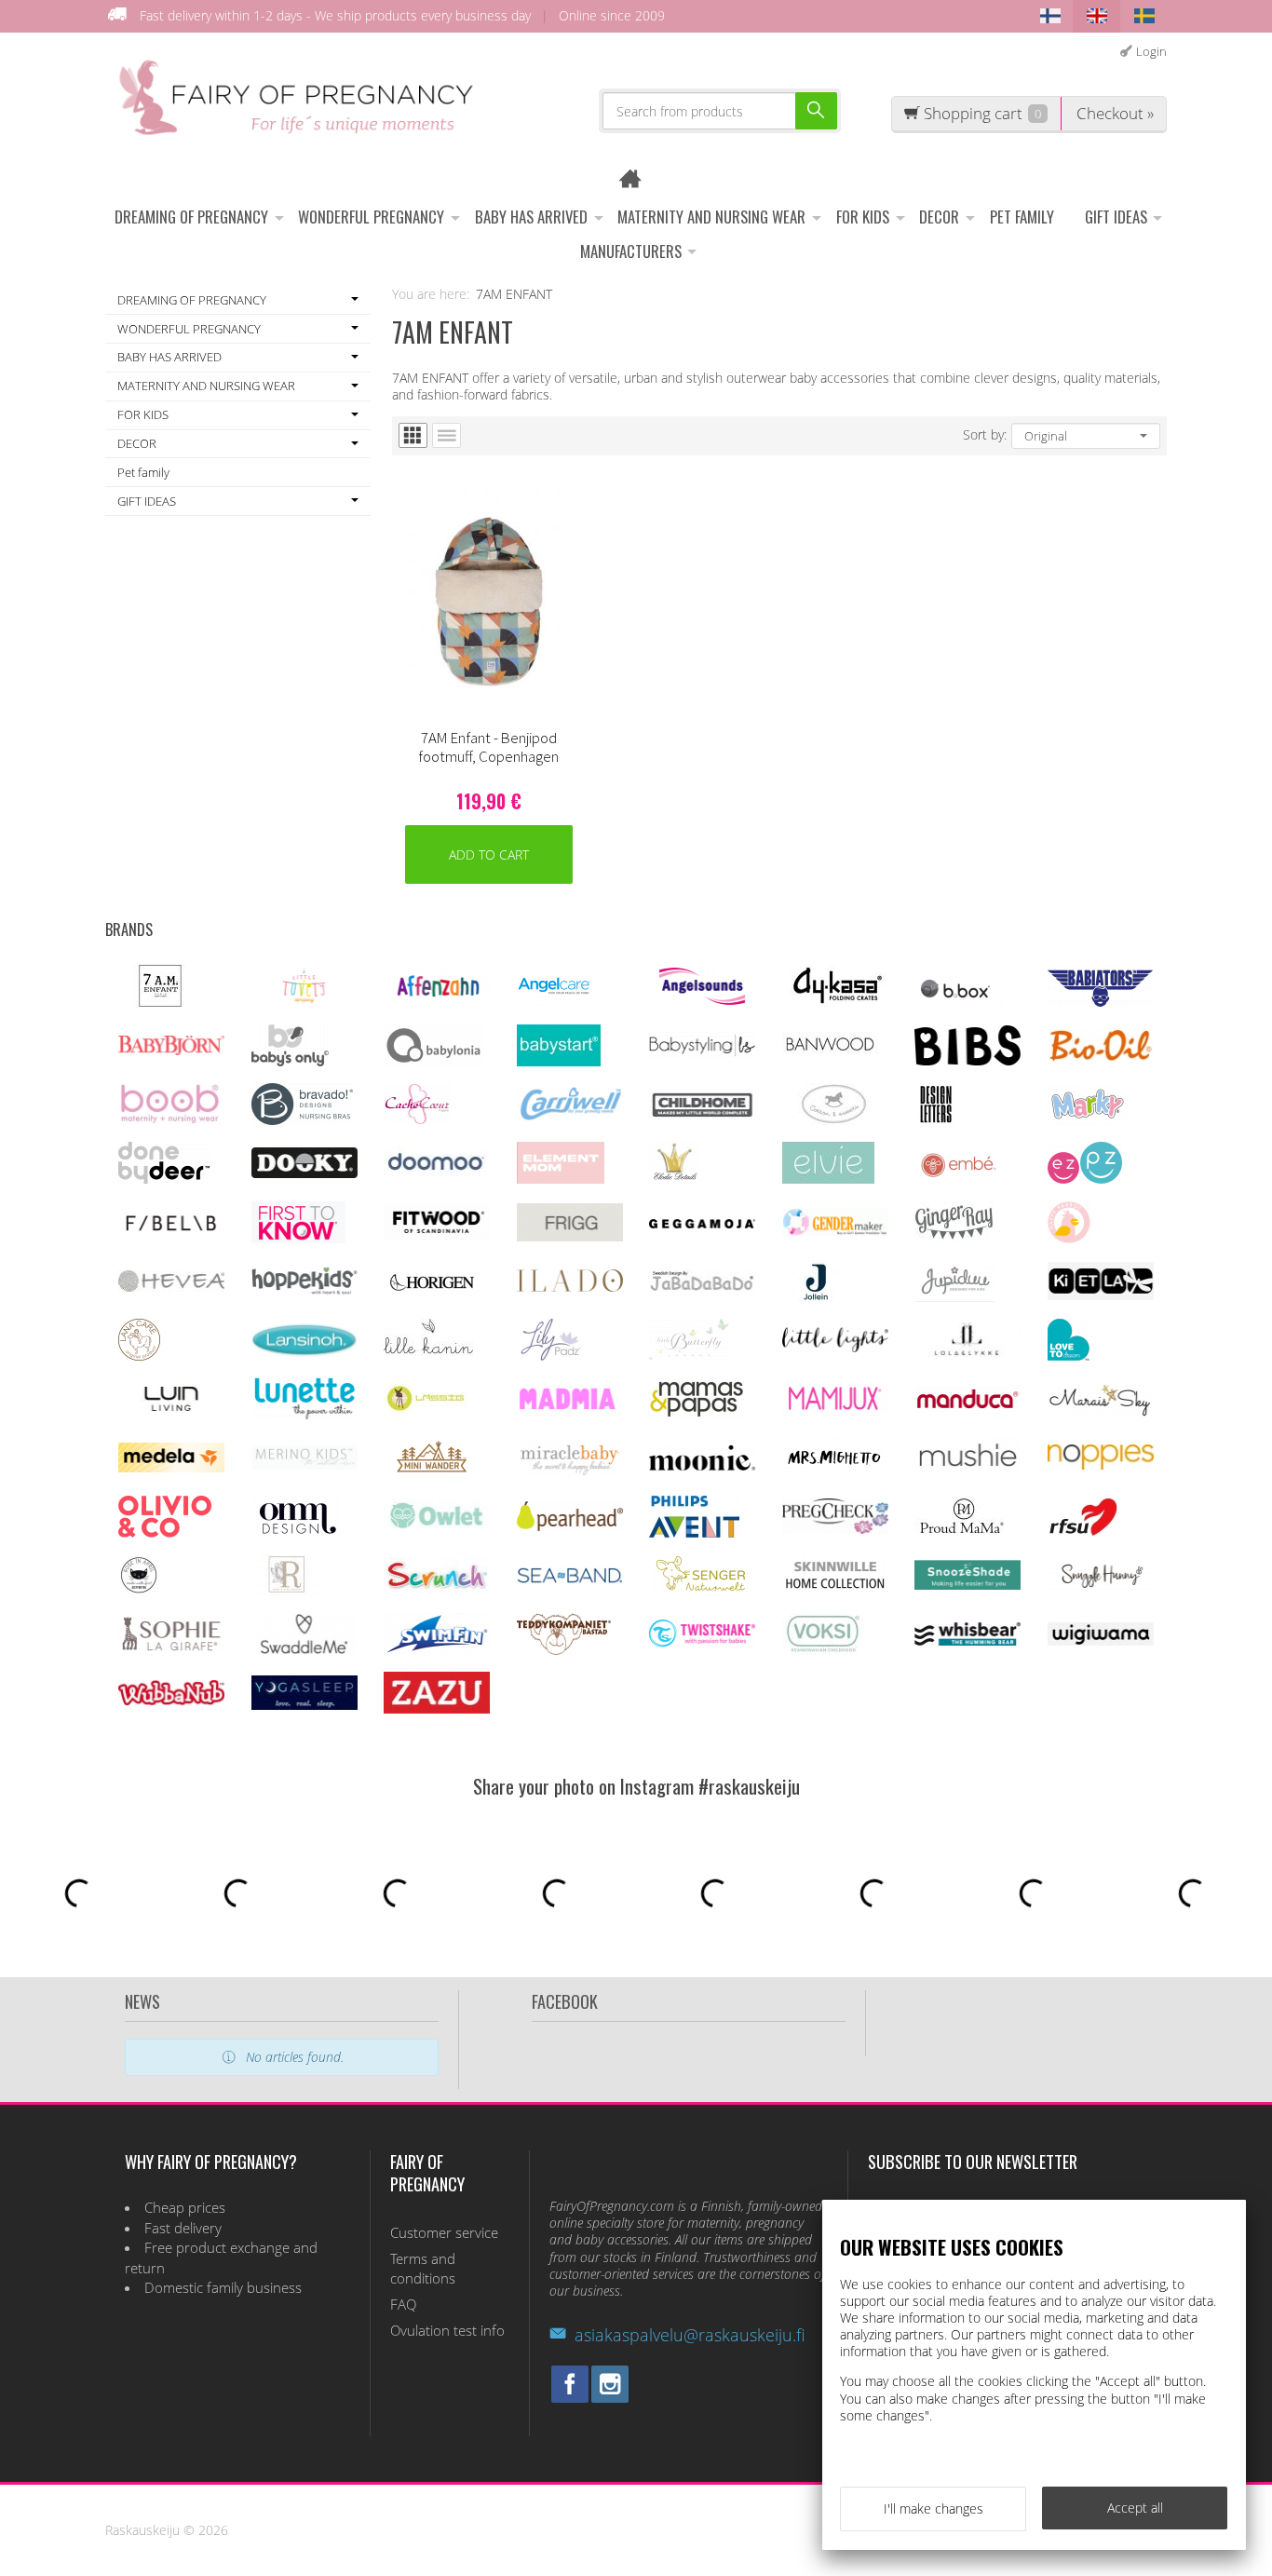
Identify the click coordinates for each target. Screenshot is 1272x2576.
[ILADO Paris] (570, 1287)
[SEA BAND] (570, 1579)
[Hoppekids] (304, 1289)
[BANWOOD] (830, 1061)
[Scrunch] (437, 1588)
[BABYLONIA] (434, 1061)
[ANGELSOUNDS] (702, 1000)
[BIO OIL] (1101, 1058)
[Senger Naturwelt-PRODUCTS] (702, 1591)
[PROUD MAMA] (961, 1532)
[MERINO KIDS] (304, 1464)
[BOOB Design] (170, 1120)
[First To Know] (298, 1238)
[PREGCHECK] (835, 1529)
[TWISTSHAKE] (702, 1642)
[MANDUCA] (968, 1406)
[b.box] (960, 1003)
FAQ (403, 2305)
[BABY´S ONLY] (290, 1061)
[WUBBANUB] (171, 1700)
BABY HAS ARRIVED (531, 217)
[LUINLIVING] (171, 1406)
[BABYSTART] (559, 1061)
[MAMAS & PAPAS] (697, 1414)
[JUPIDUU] (954, 1297)
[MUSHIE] (968, 1472)
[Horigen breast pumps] (432, 1297)
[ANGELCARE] (555, 1002)
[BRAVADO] (302, 1120)
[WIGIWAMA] (1101, 1641)
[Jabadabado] (702, 1287)
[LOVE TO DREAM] (1069, 1356)
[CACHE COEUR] (417, 1120)
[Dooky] (304, 1173)
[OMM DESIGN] (296, 1532)
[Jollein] (817, 1297)
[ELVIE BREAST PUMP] (828, 1179)
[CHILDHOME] (702, 1115)
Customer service (444, 2233)
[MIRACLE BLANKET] (570, 1471)
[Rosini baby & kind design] (287, 1591)
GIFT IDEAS (1116, 217)
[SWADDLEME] (304, 1649)
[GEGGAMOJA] (702, 1223)
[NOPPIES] (1101, 1464)
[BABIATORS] (1100, 1002)
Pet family (1022, 217)
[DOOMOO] (437, 1175)
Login (1151, 52)
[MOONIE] (702, 1465)
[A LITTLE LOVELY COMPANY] (304, 1000)
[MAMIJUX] (835, 1409)
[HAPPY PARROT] (1069, 1238)
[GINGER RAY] (954, 1238)
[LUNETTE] (304, 1414)
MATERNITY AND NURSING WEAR (711, 217)
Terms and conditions (423, 2269)
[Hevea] (171, 1287)
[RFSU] (1083, 1532)
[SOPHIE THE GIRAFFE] (171, 1647)
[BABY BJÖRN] (171, 1050)
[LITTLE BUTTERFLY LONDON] (689, 1356)
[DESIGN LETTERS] (935, 1120)
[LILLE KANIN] (428, 1356)
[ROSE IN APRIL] (139, 1591)
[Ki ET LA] (1101, 1295)
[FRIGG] (570, 1236)
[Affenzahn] (437, 1002)
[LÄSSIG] (426, 1414)
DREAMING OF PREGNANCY (191, 217)
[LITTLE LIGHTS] (835, 1347)
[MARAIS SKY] (1101, 1413)
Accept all (1135, 2508)
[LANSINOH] (304, 1354)
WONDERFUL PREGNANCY (371, 217)
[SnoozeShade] (968, 1585)
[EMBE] (962, 1179)
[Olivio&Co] (165, 1532)
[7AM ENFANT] (160, 1002)
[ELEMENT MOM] (561, 1179)
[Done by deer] (164, 1179)
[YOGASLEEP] (304, 1705)
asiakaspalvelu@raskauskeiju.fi (690, 2335)
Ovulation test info (447, 2331)
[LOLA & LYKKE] (968, 1352)
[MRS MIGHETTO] (834, 1473)
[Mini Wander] (430, 1473)
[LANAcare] (139, 1356)
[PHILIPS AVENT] (694, 1532)
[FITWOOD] (437, 1234)
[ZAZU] (437, 1708)
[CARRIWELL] (570, 1116)
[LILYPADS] (551, 1356)
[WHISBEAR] (968, 1641)
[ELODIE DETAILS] (674, 1179)
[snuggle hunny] (1101, 1586)
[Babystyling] (702, 1054)
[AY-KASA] (835, 1002)
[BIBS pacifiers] (968, 1060)
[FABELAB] (171, 1230)
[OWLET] (437, 1529)
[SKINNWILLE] (835, 1591)
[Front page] (636, 181)
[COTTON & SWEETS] (834, 1120)
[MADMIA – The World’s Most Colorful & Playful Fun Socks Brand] (570, 1406)
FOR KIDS (863, 217)
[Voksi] (823, 1650)
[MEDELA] (171, 1467)
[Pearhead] (570, 1526)
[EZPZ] (1085, 1179)
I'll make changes (934, 2508)
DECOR (939, 217)
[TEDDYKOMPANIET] (564, 1650)
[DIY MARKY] (1088, 1120)
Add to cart (489, 854)
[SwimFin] (437, 1650)
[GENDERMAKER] (835, 1231)
